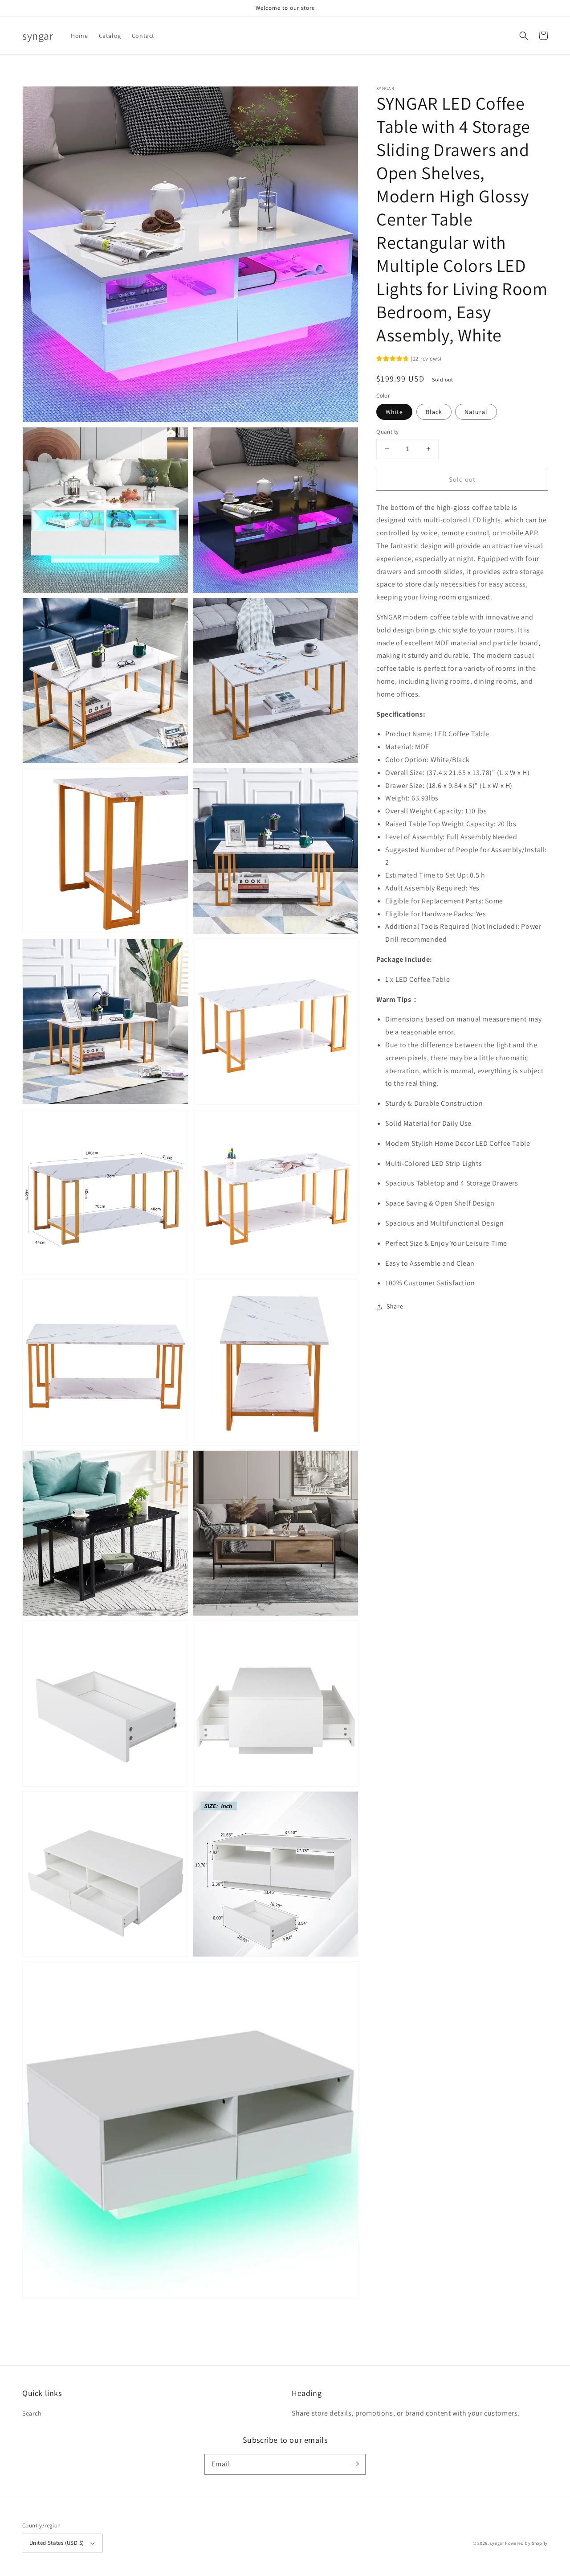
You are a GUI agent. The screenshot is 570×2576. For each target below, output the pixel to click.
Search (32, 2413)
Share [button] (395, 1306)
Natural (476, 412)
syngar (497, 2543)
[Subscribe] (355, 2464)
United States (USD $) (57, 2543)
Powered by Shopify (526, 2543)
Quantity (387, 432)
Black (434, 412)
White (394, 412)
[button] (524, 36)
